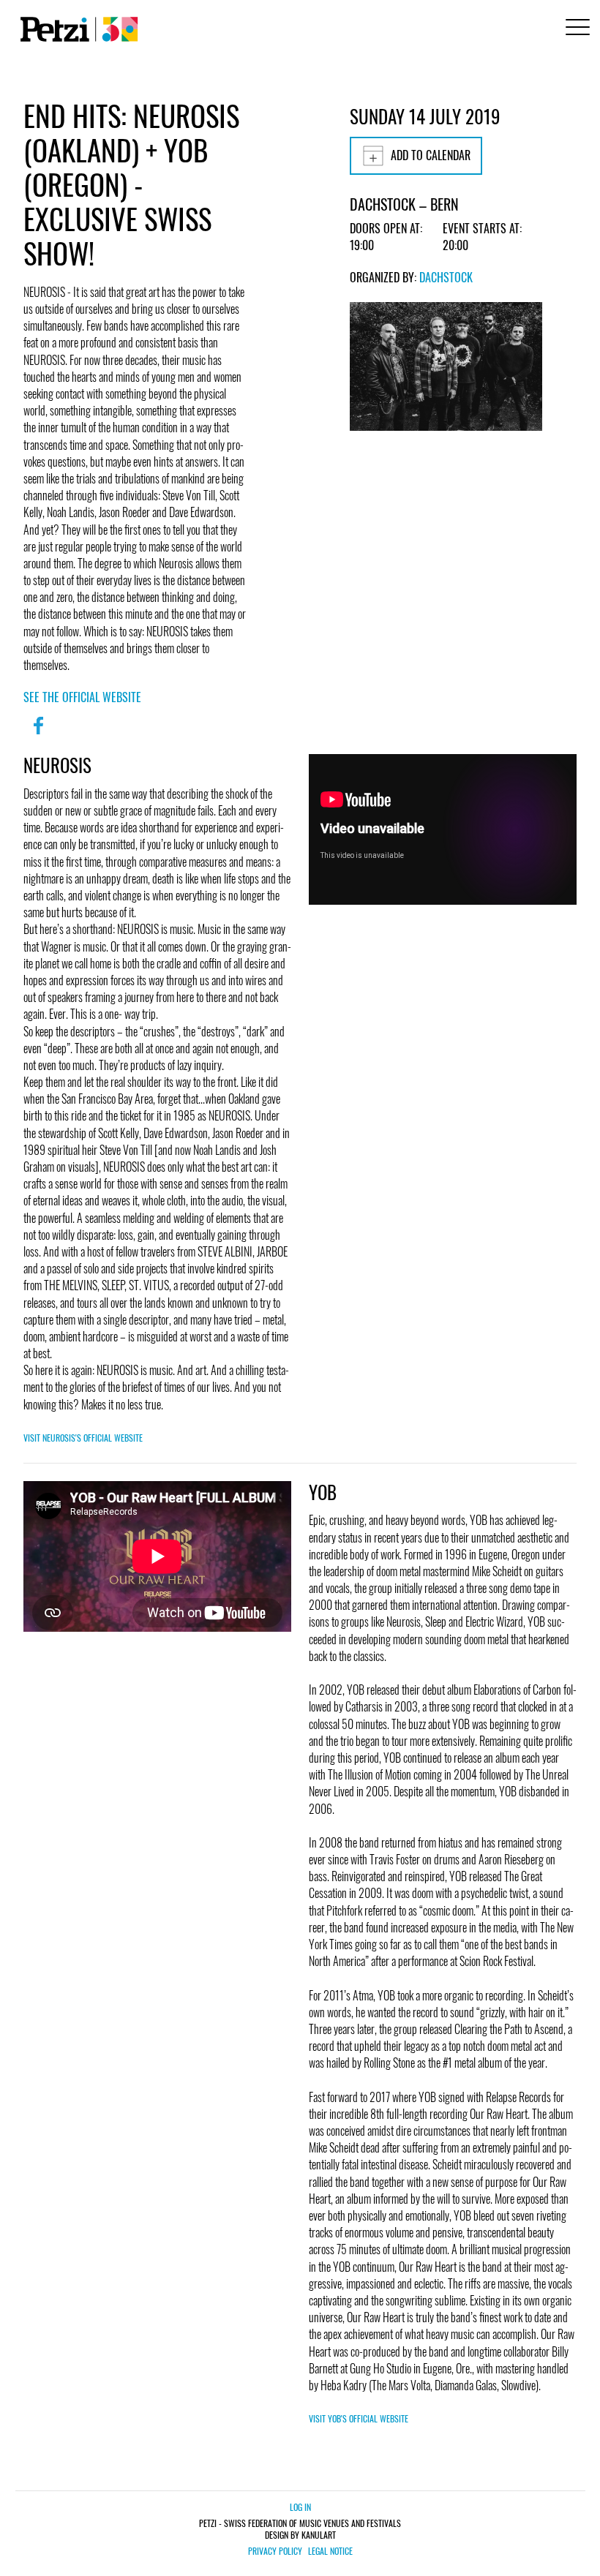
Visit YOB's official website (359, 2418)
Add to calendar (431, 155)
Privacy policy (275, 2551)
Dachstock (446, 277)
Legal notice (330, 2551)
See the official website (82, 697)
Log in (300, 2507)
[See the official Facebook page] (38, 735)
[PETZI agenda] (76, 29)
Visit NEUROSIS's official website (83, 1438)
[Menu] (575, 29)
